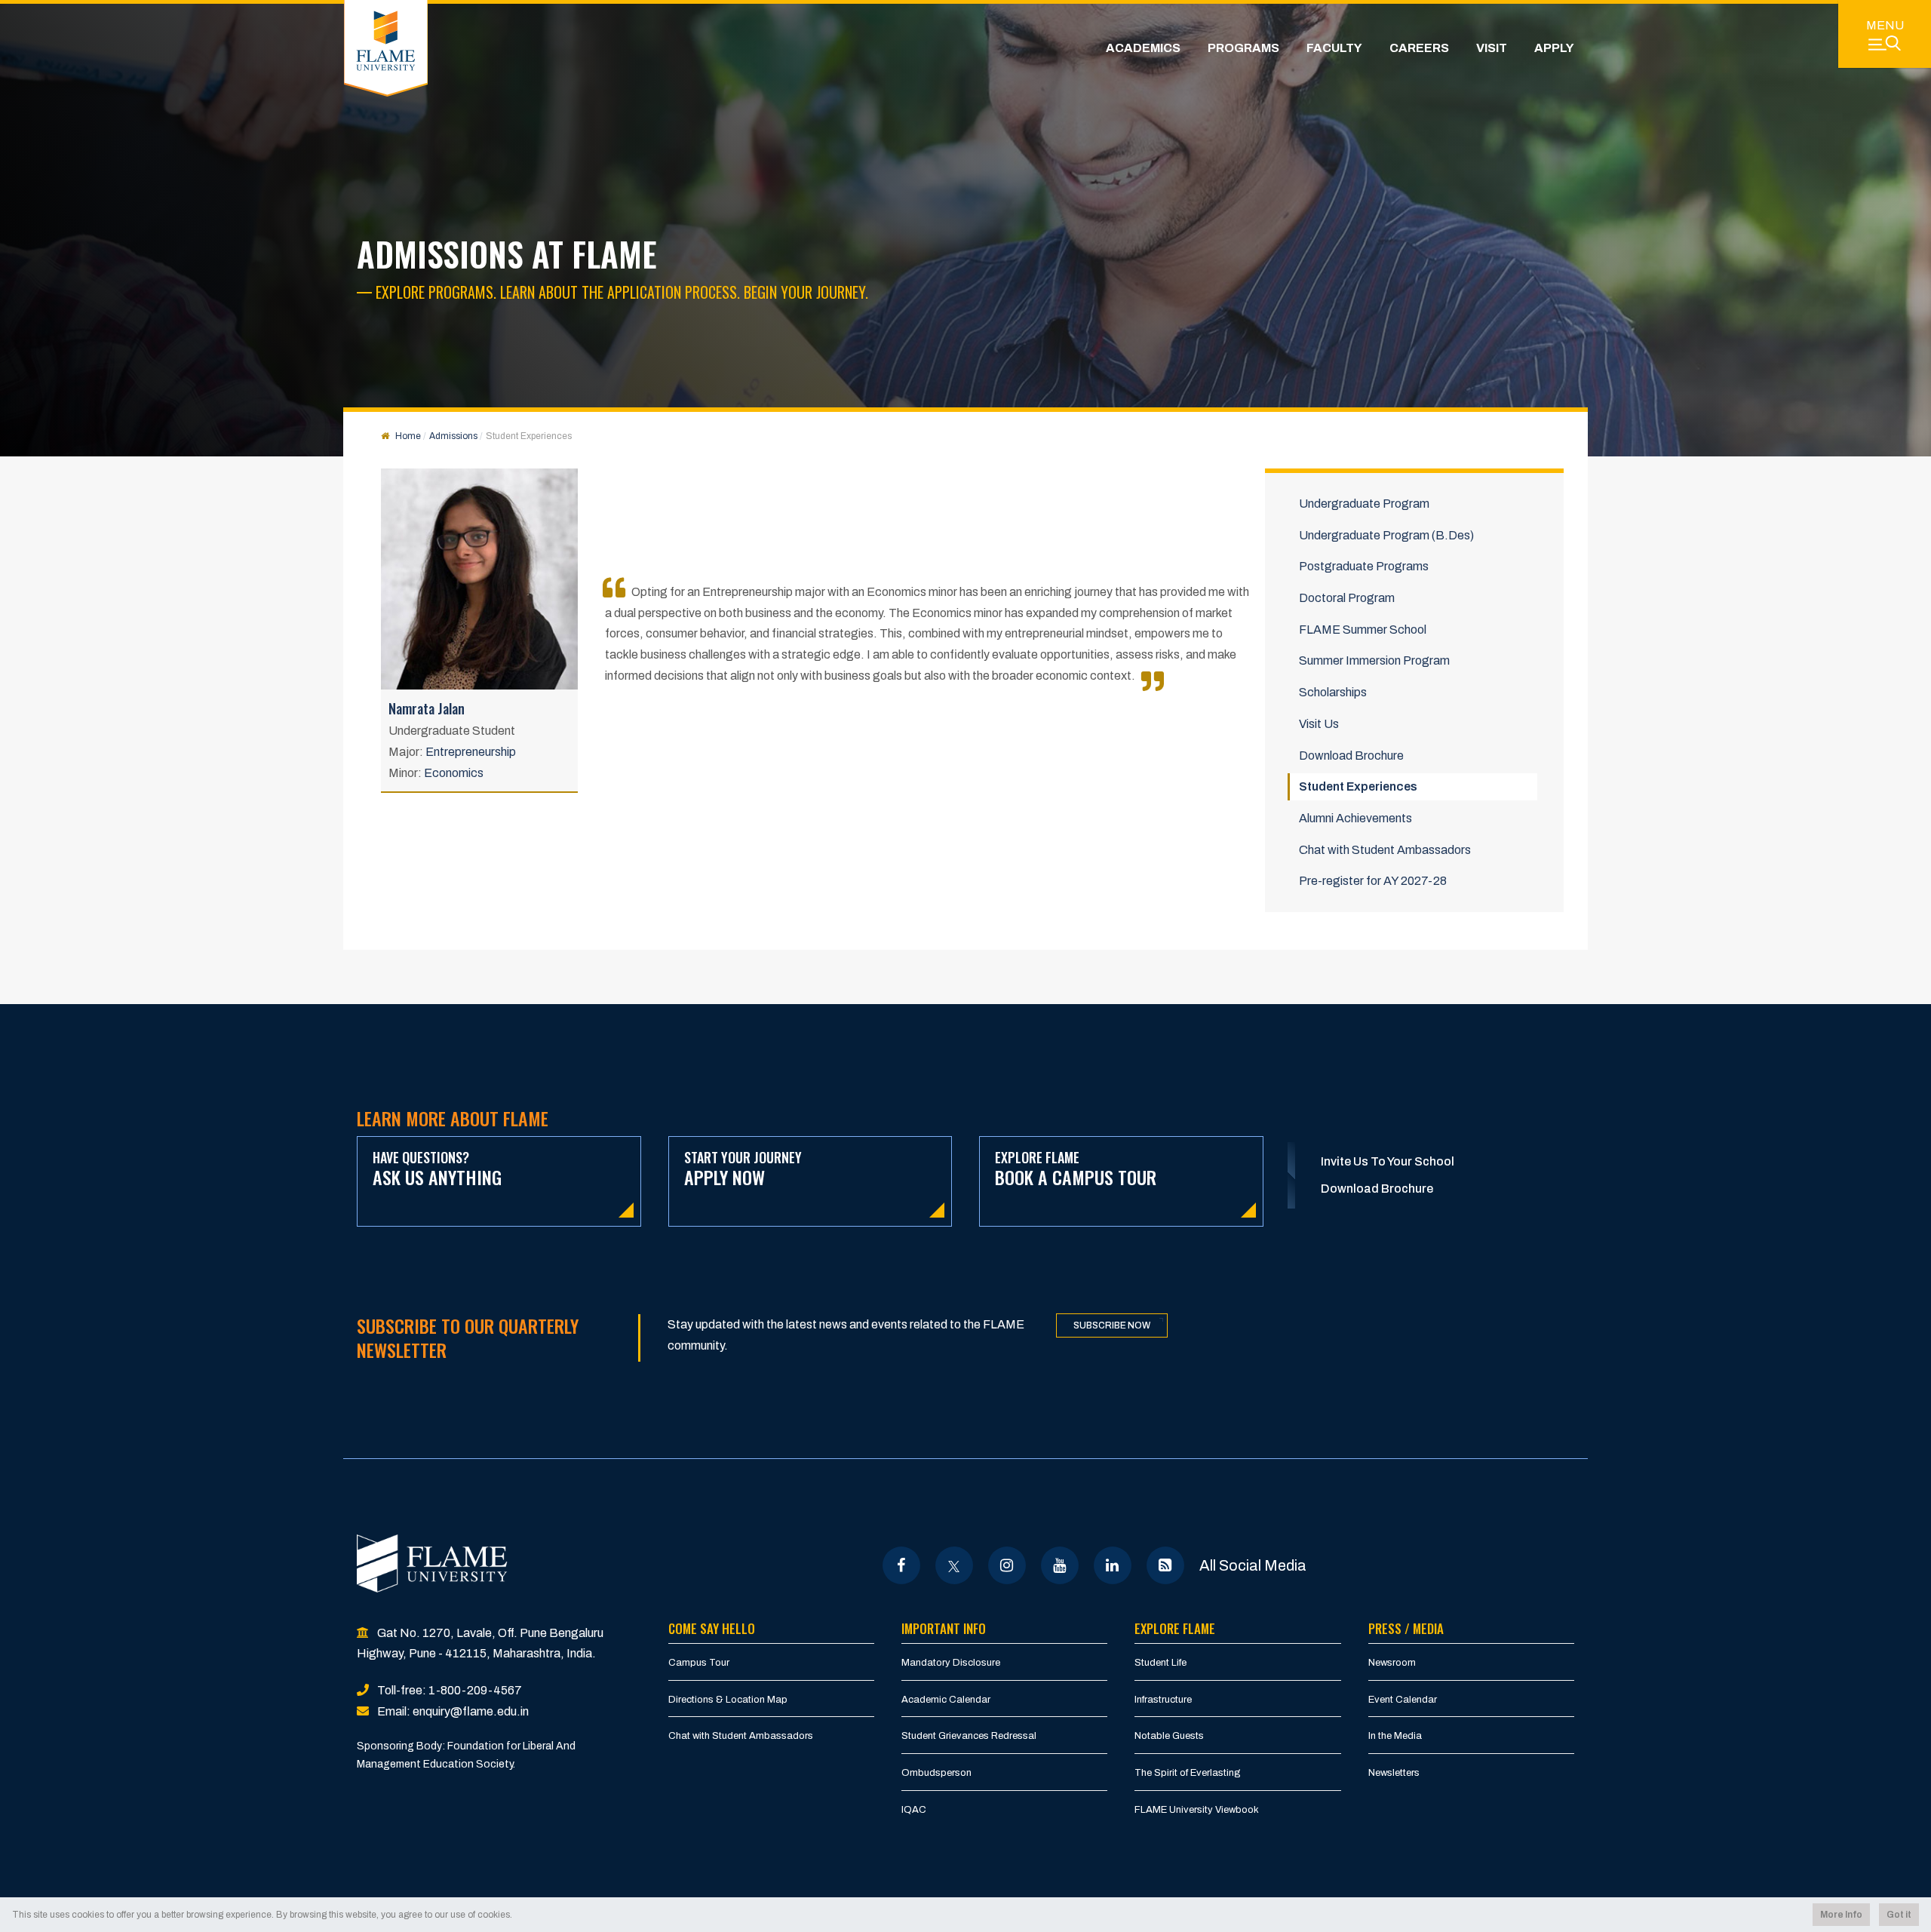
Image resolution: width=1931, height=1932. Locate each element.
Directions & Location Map (728, 1700)
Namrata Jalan (427, 708)
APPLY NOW (743, 1169)
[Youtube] (1059, 1565)
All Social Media (1253, 1565)
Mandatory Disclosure (951, 1663)
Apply (1554, 48)
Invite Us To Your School (1388, 1161)
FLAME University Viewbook (1197, 1810)
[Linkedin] (1112, 1565)
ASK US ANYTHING (437, 1169)
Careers (1419, 48)
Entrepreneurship (471, 752)
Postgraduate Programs (1364, 566)
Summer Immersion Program (1374, 660)
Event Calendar (1403, 1700)
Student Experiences (1358, 786)
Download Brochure (1351, 756)
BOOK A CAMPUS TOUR (1076, 1169)
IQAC (914, 1810)
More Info (1841, 1915)
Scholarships (1333, 692)
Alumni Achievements (1355, 818)
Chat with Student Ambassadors (1385, 850)
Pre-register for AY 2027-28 (1373, 881)
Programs (1243, 48)
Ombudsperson (936, 1773)
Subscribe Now (1112, 1325)
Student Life (1160, 1663)
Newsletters (1394, 1773)
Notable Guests (1169, 1736)
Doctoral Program (1347, 598)
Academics (1143, 48)
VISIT (1492, 48)
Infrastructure (1163, 1700)
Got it (1899, 1915)
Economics (454, 773)
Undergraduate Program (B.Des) (1386, 535)
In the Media (1395, 1736)
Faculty (1334, 48)
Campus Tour (699, 1663)
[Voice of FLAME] (1165, 1565)
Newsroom (1392, 1663)
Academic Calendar (946, 1700)
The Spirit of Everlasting (1188, 1773)
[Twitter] (954, 1565)
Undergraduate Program (1364, 504)
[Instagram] (1007, 1565)
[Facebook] (901, 1565)
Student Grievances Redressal (969, 1736)
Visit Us (1319, 724)
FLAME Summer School (1363, 630)
